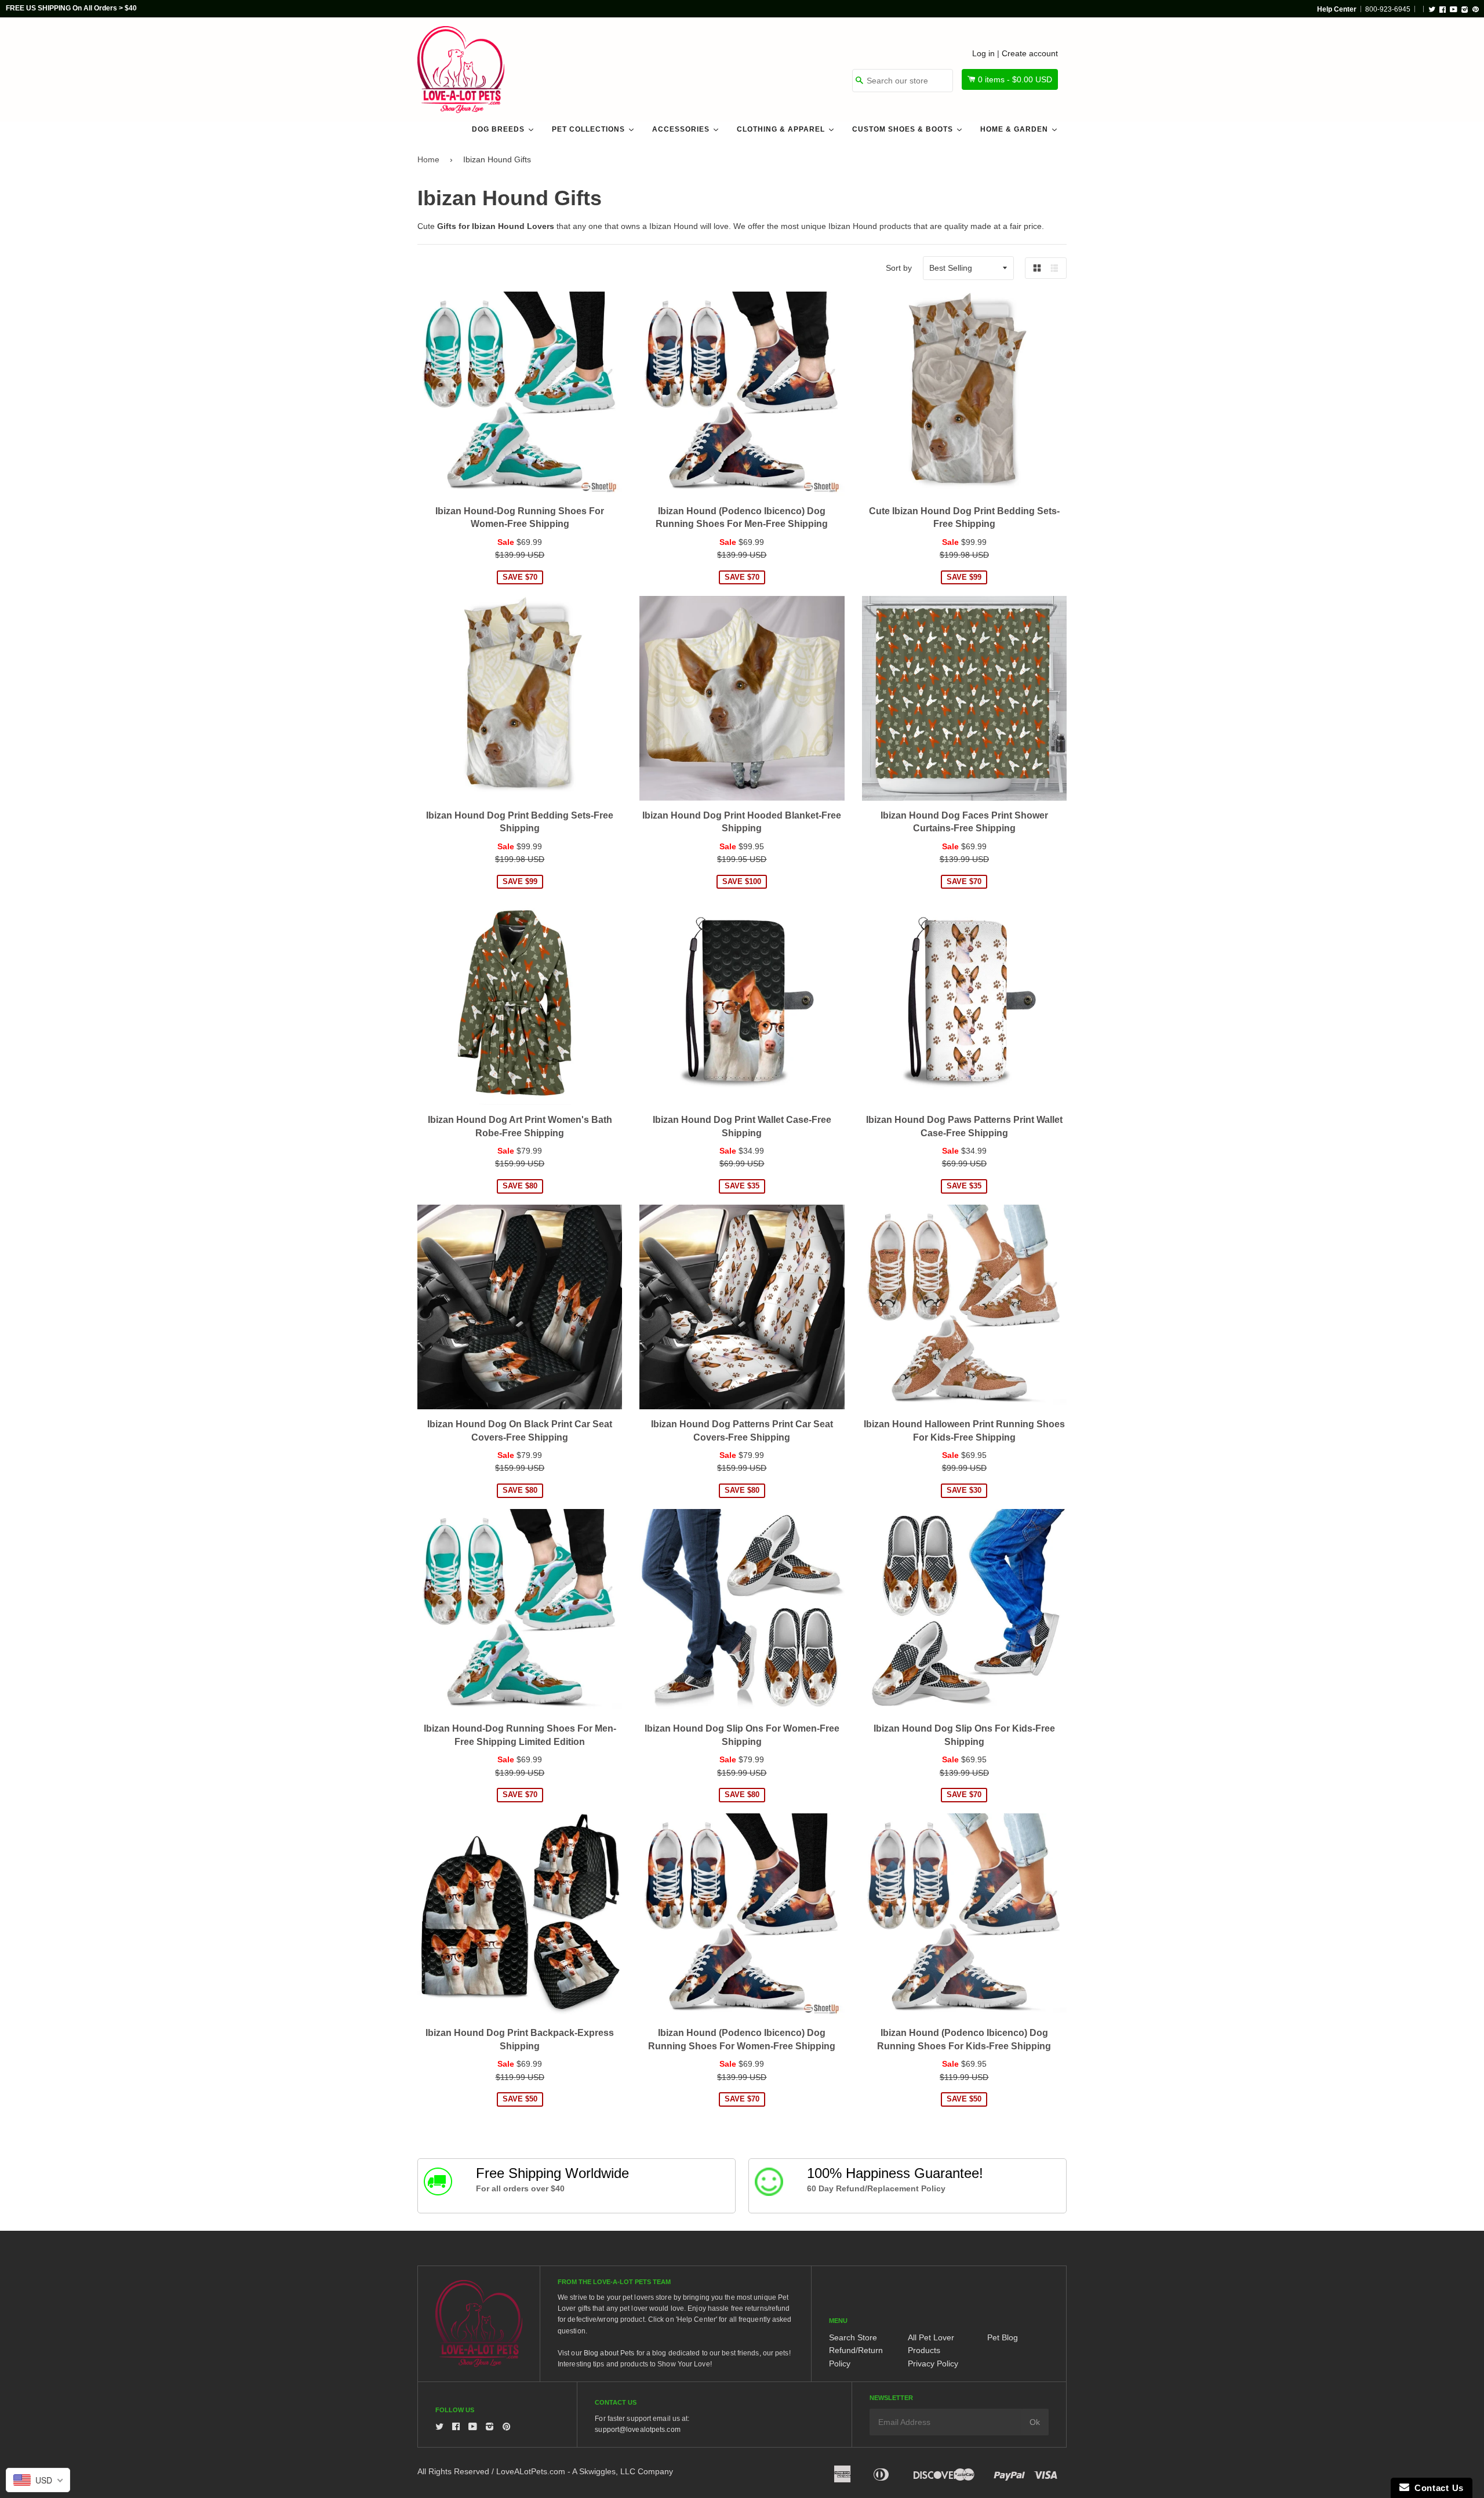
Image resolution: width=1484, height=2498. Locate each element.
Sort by (899, 268)
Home (428, 159)
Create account (1030, 53)
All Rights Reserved (453, 2471)
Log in (983, 53)
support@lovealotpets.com (637, 2430)
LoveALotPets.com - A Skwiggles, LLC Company (585, 2471)
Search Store (853, 2337)
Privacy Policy (933, 2364)
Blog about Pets (609, 2353)
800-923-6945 (1388, 9)
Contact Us (1436, 2488)
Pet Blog (1003, 2337)
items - (1015, 79)
